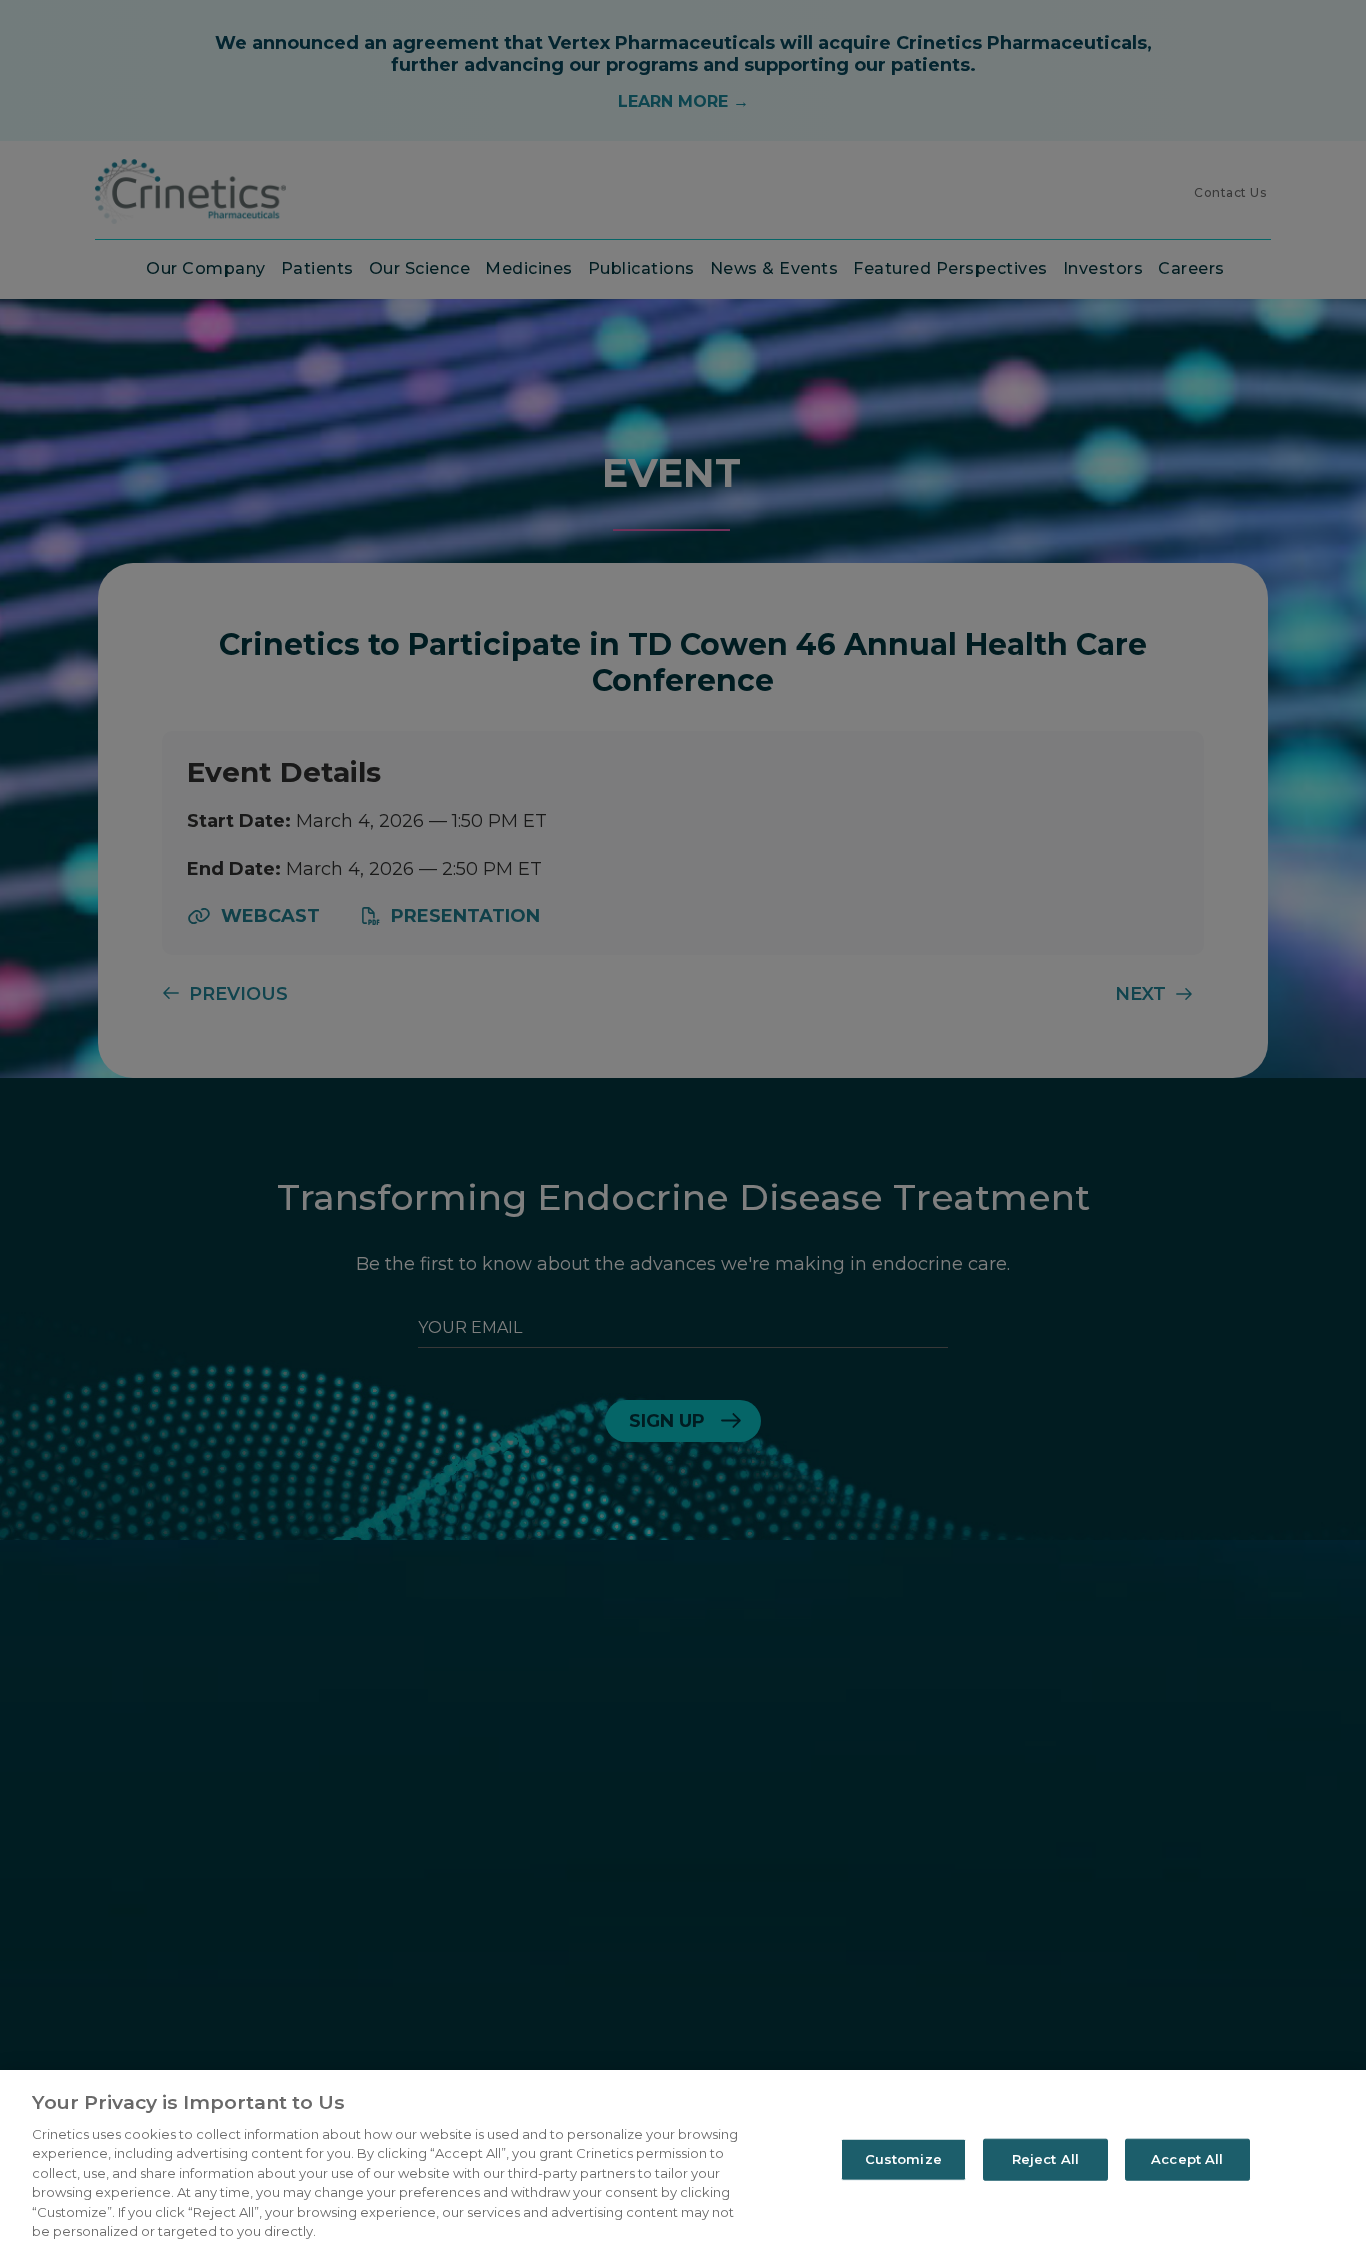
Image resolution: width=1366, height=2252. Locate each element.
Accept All (1187, 2159)
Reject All (1045, 2159)
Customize (903, 2159)
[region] (683, 2161)
